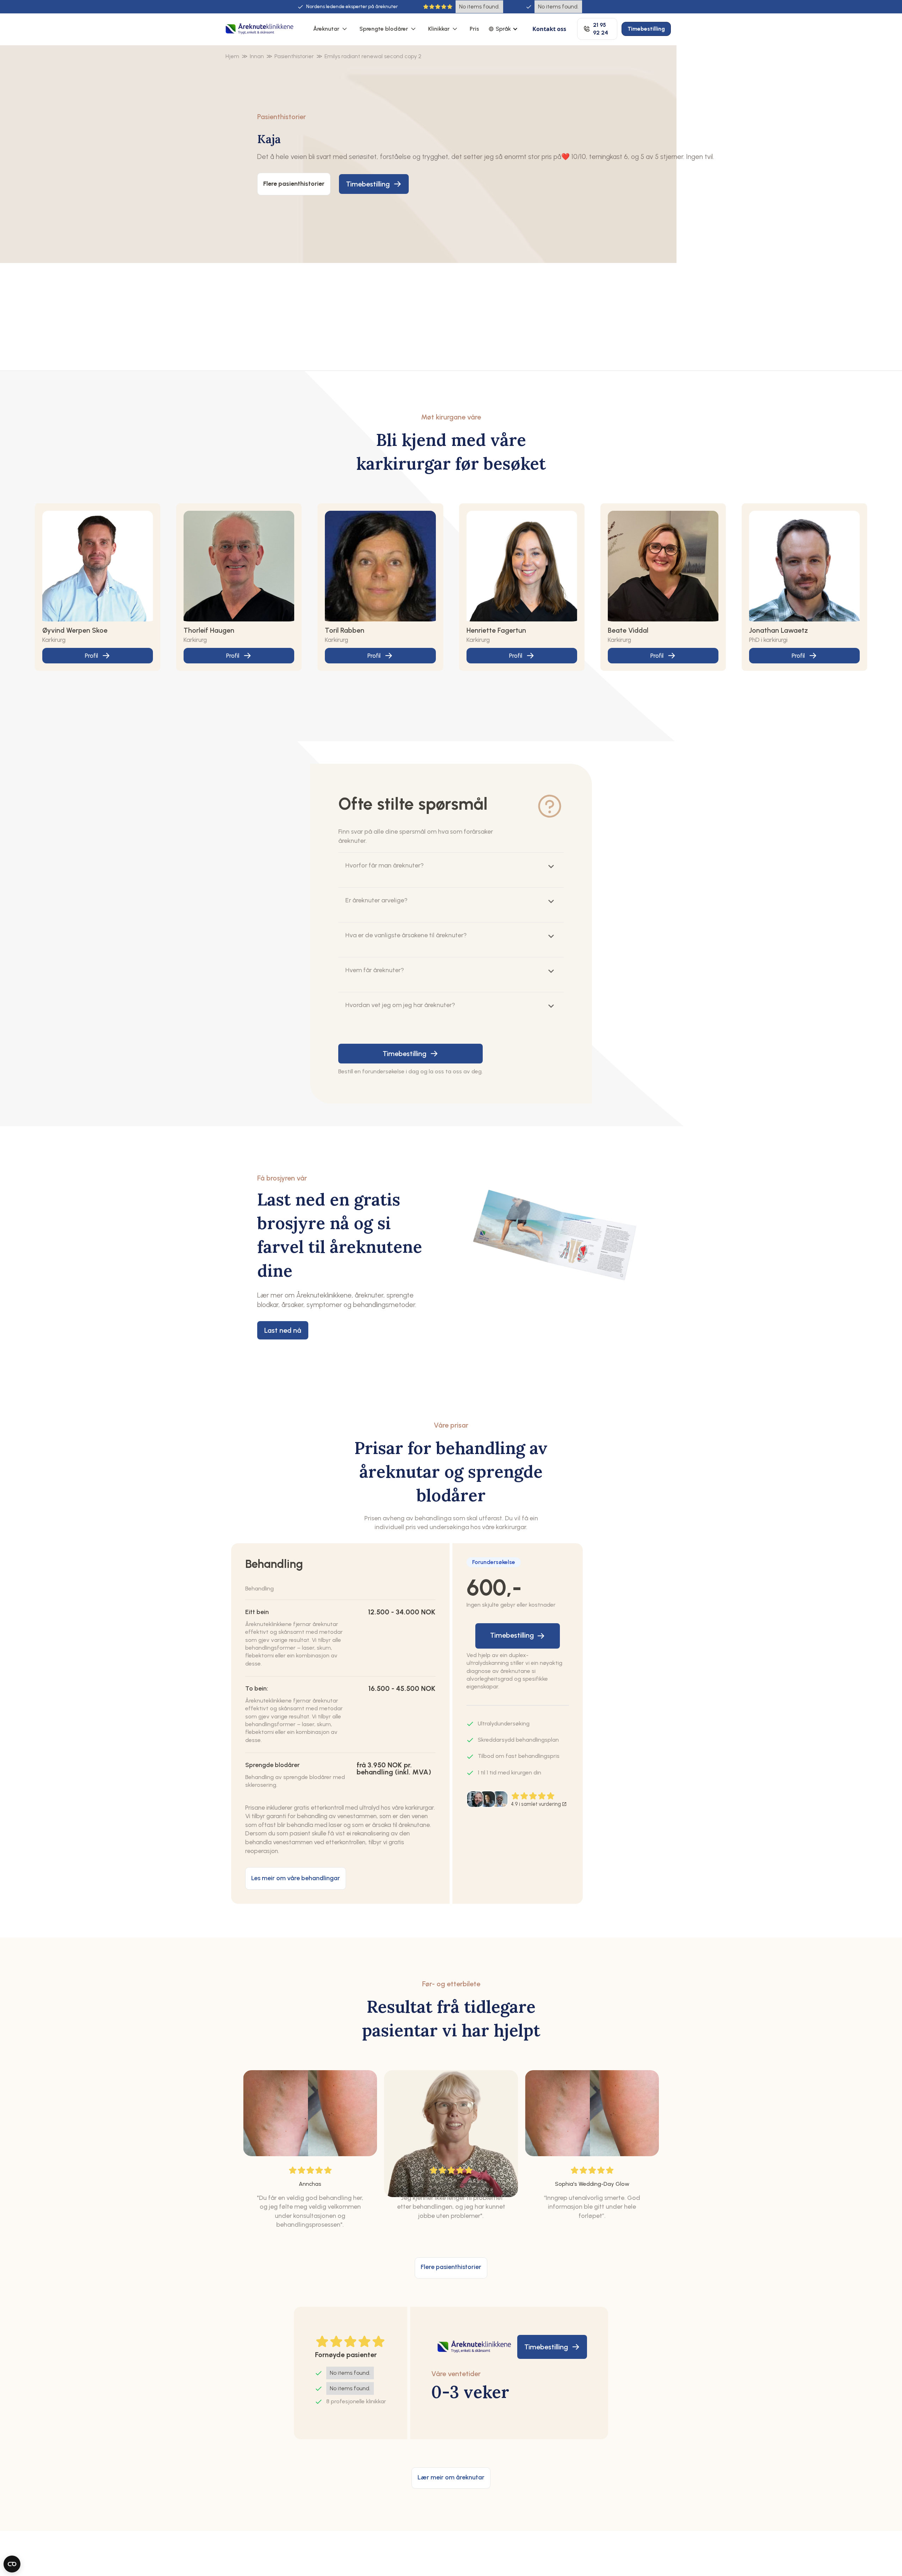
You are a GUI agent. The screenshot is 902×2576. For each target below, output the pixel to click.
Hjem (232, 56)
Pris (474, 29)
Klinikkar (439, 29)
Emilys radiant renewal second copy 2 (373, 56)
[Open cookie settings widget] (12, 2564)
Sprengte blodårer (384, 29)
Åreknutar (326, 29)
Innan (257, 56)
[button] (331, 29)
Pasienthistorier (294, 56)
